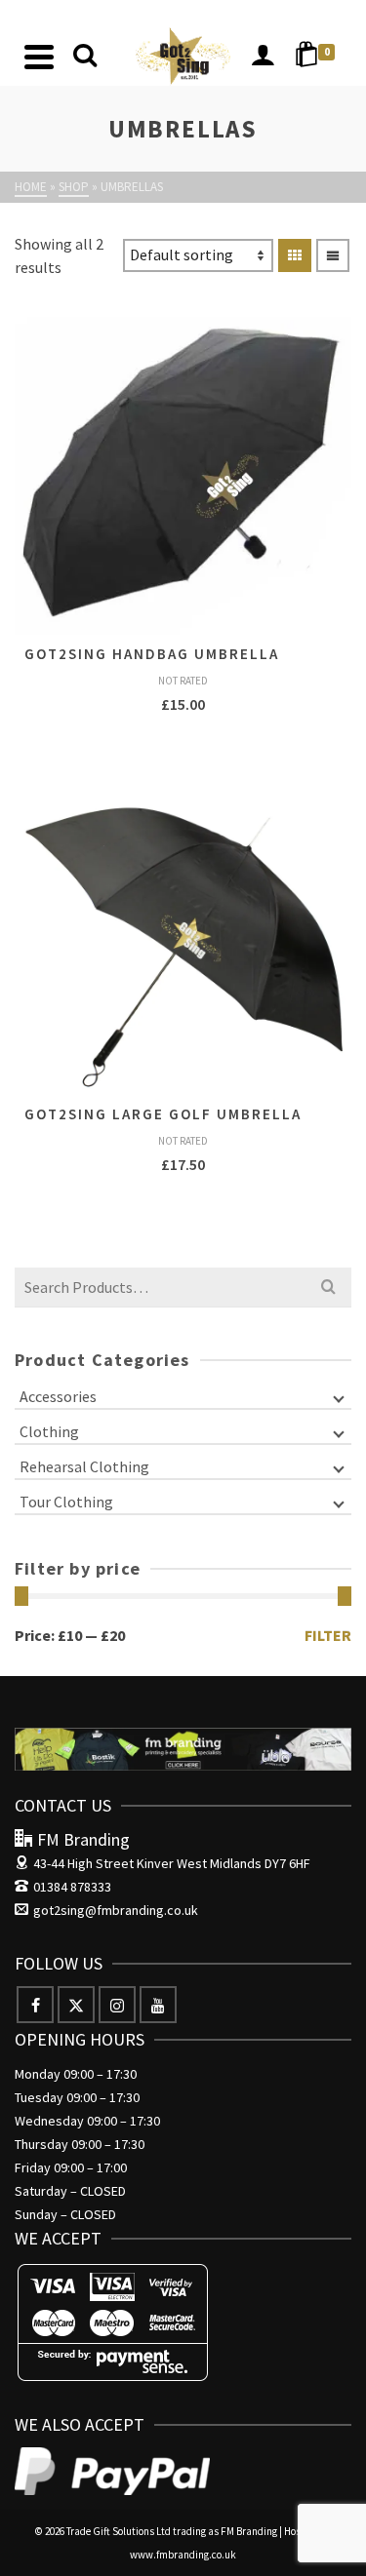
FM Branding (249, 2531)
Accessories (58, 1396)
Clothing (49, 1431)
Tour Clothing (66, 1502)
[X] (76, 2005)
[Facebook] (35, 2005)
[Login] (263, 57)
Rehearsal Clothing (84, 1466)
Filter (328, 1635)
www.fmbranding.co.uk (183, 2555)
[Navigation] (39, 57)
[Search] (85, 57)
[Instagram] (117, 2005)
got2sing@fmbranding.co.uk (116, 1910)
